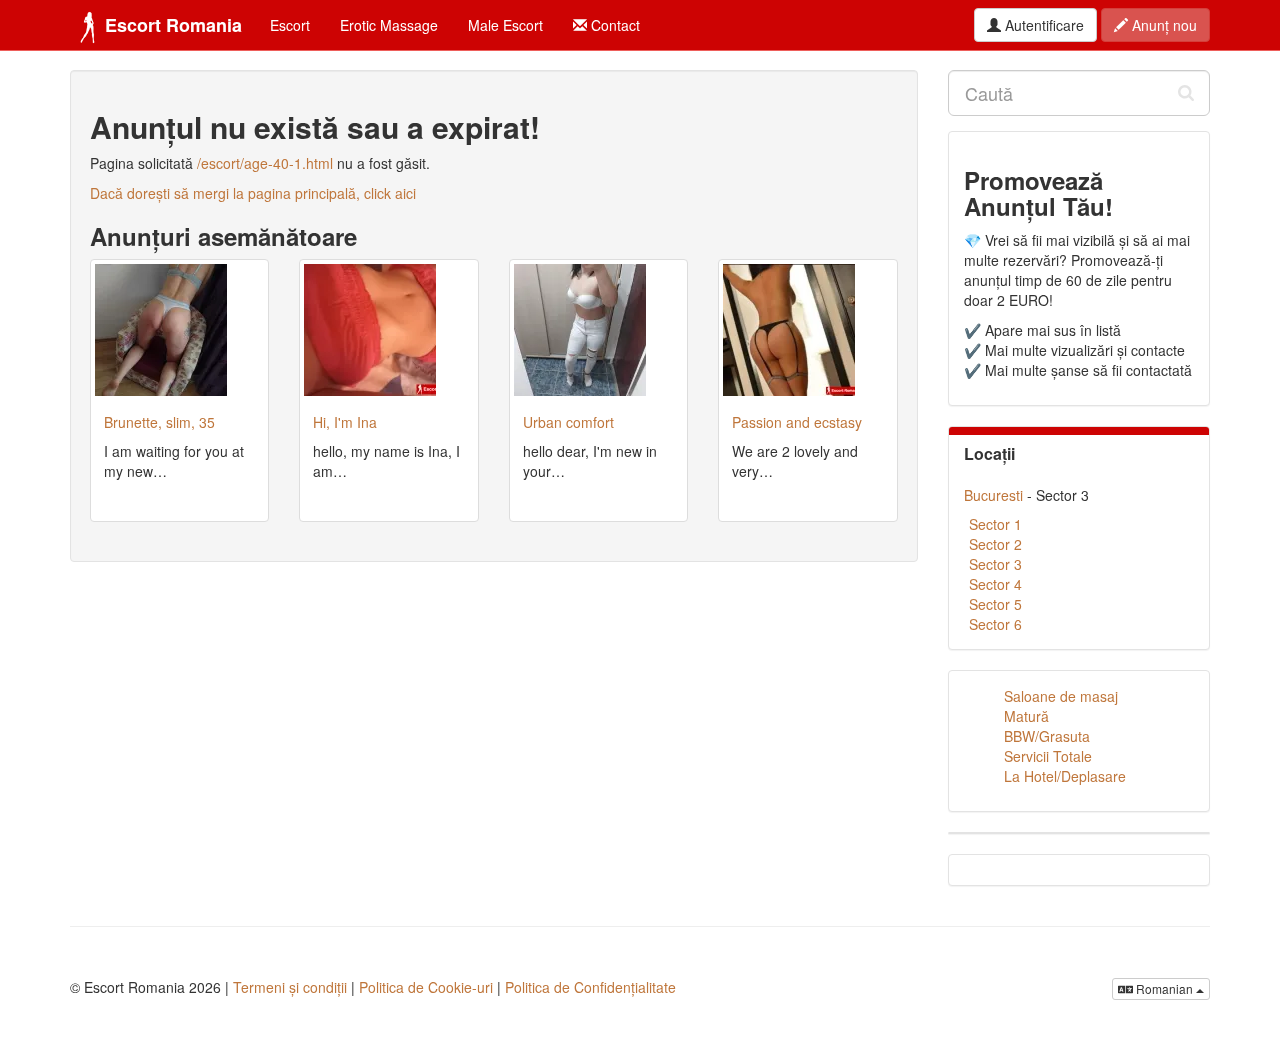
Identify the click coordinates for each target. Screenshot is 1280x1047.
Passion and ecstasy (797, 422)
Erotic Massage (389, 25)
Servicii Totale (1048, 756)
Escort (290, 25)
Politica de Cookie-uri (426, 987)
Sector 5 (995, 604)
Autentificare (1042, 25)
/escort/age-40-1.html (265, 163)
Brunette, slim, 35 (159, 422)
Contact (613, 25)
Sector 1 (995, 524)
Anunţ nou (1162, 25)
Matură (1026, 716)
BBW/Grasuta (1047, 736)
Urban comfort (568, 422)
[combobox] (1079, 93)
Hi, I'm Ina (345, 422)
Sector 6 (995, 624)
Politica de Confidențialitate (590, 987)
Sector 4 (995, 584)
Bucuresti (993, 495)
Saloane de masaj (1061, 696)
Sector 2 (995, 544)
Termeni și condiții (290, 987)
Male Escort (505, 25)
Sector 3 (995, 564)
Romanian (1164, 988)
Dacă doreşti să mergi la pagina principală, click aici (253, 193)
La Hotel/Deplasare (1065, 776)
